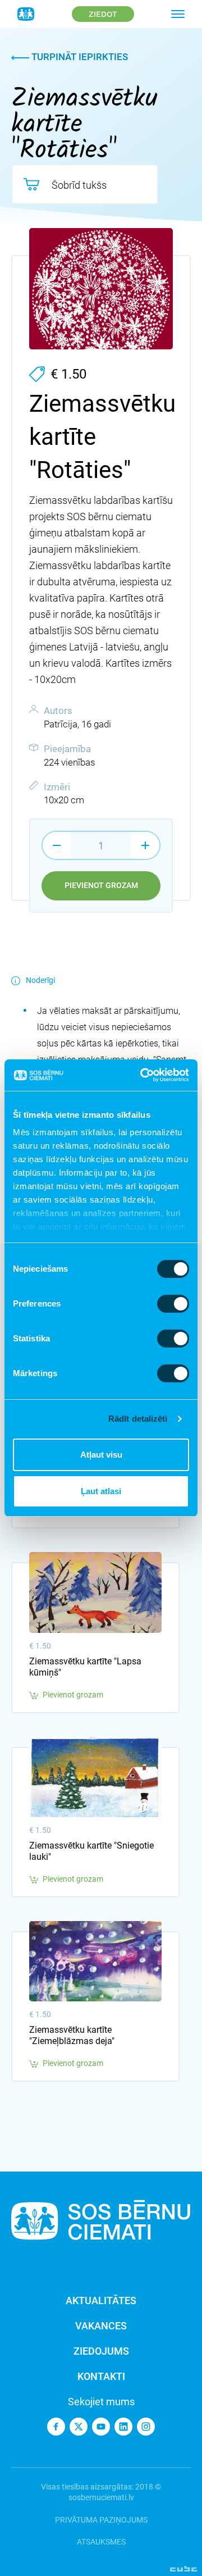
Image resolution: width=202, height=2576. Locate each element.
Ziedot (103, 14)
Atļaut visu (101, 1455)
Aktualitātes (101, 2300)
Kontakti (101, 2376)
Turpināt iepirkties (79, 57)
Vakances (101, 2326)
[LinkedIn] (123, 2427)
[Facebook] (56, 2427)
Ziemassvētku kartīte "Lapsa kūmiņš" (85, 1667)
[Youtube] (101, 2427)
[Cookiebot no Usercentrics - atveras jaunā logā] (143, 1075)
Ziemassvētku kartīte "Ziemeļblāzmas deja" (72, 2035)
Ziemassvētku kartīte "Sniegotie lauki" (91, 1851)
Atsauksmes (101, 2542)
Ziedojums (101, 2351)
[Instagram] (146, 2427)
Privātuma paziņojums (101, 2520)
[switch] (173, 1304)
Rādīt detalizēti (138, 1419)
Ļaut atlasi (101, 1491)
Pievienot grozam (101, 885)
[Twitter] (79, 2427)
